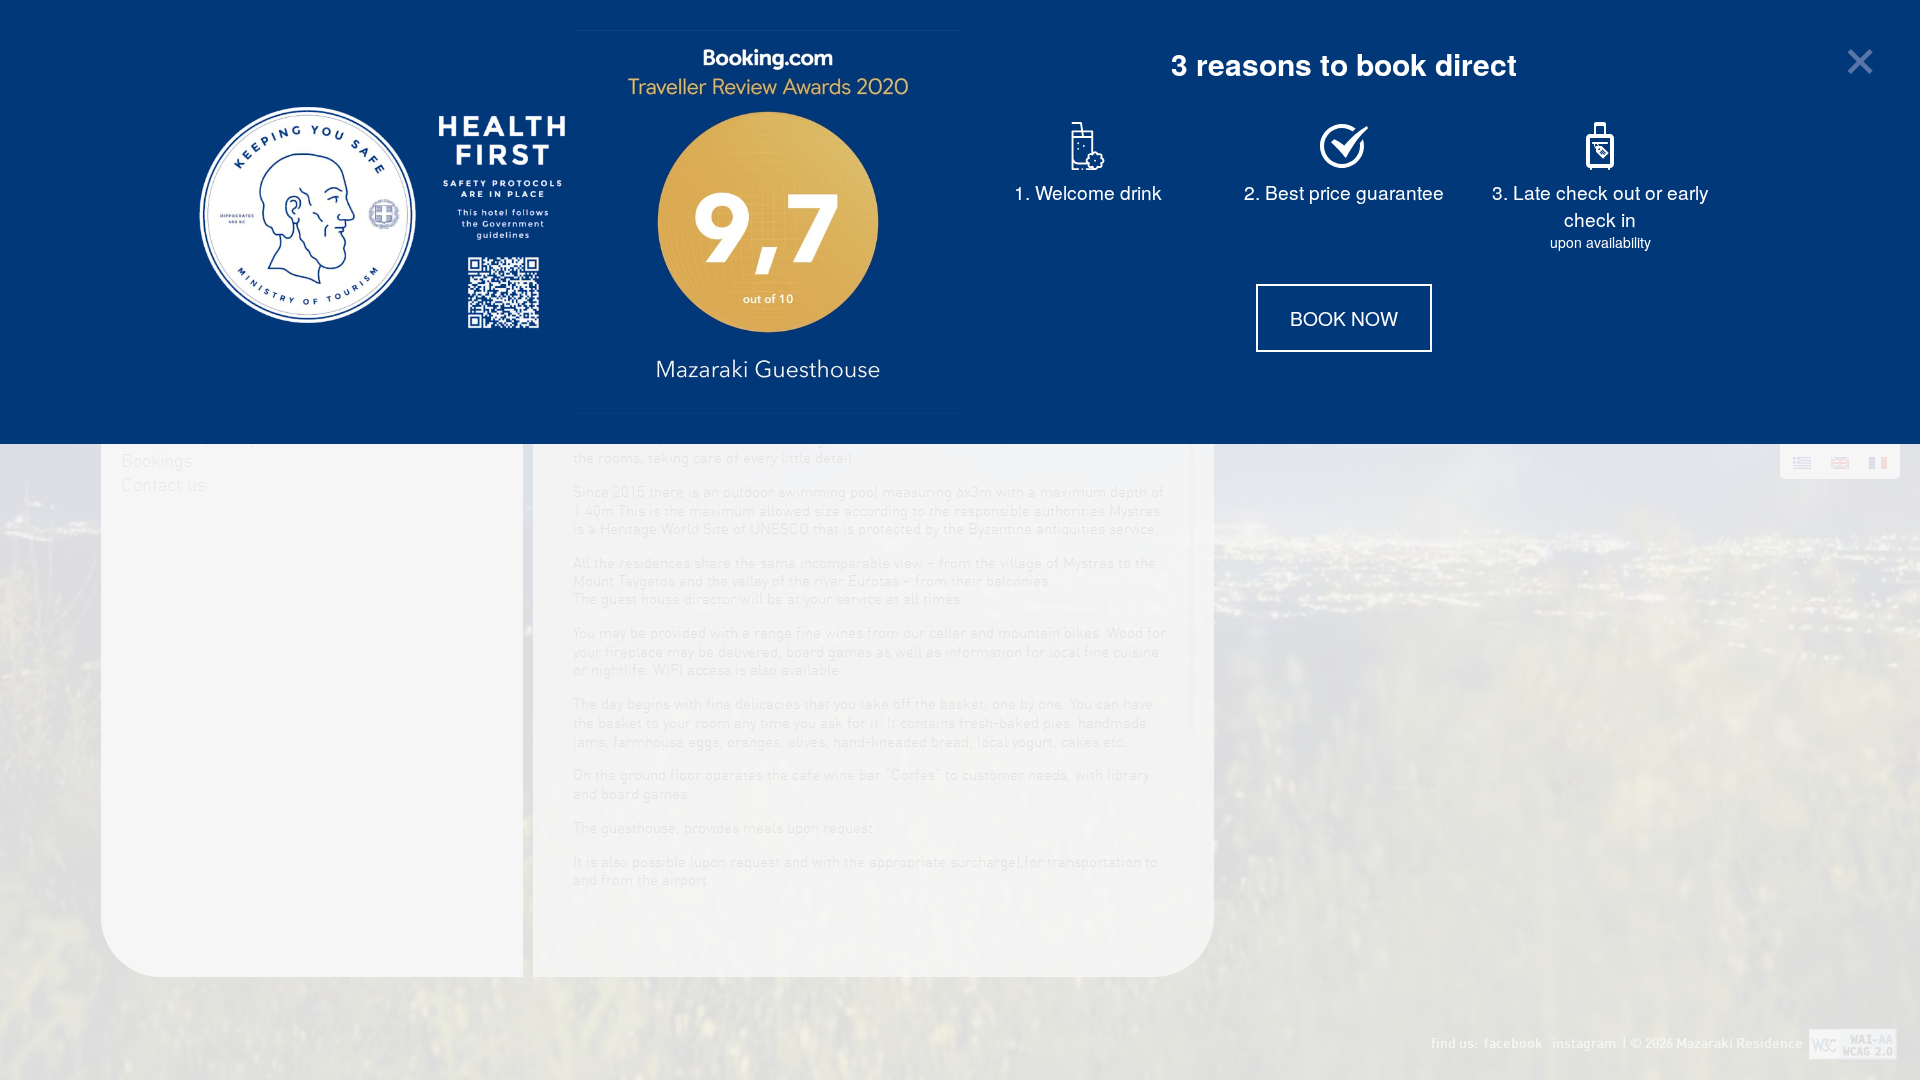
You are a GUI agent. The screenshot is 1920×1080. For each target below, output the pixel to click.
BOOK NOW (1344, 317)
